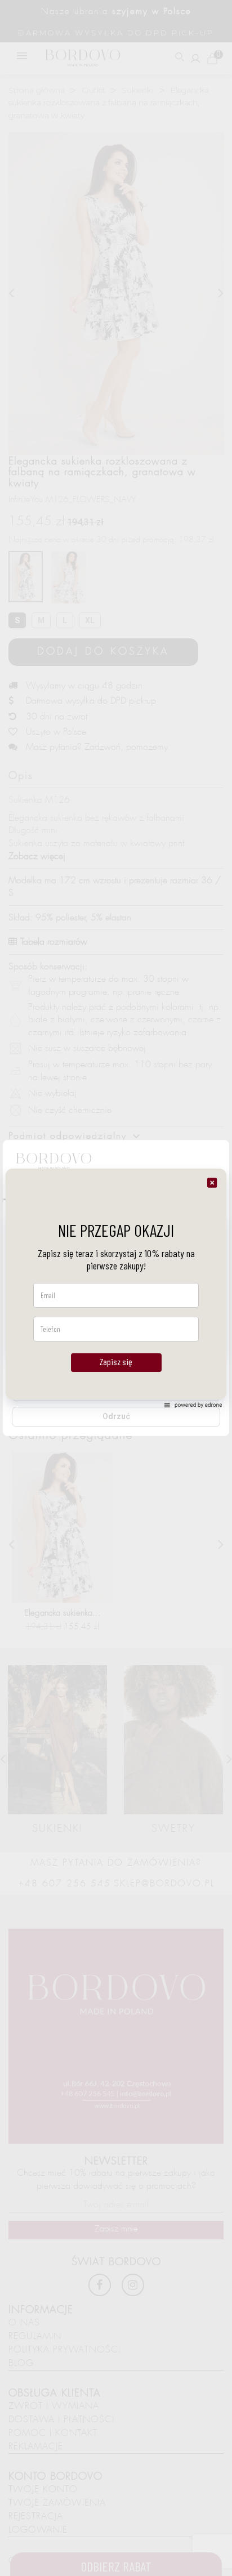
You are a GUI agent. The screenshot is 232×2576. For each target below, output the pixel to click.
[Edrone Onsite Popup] (116, 1288)
